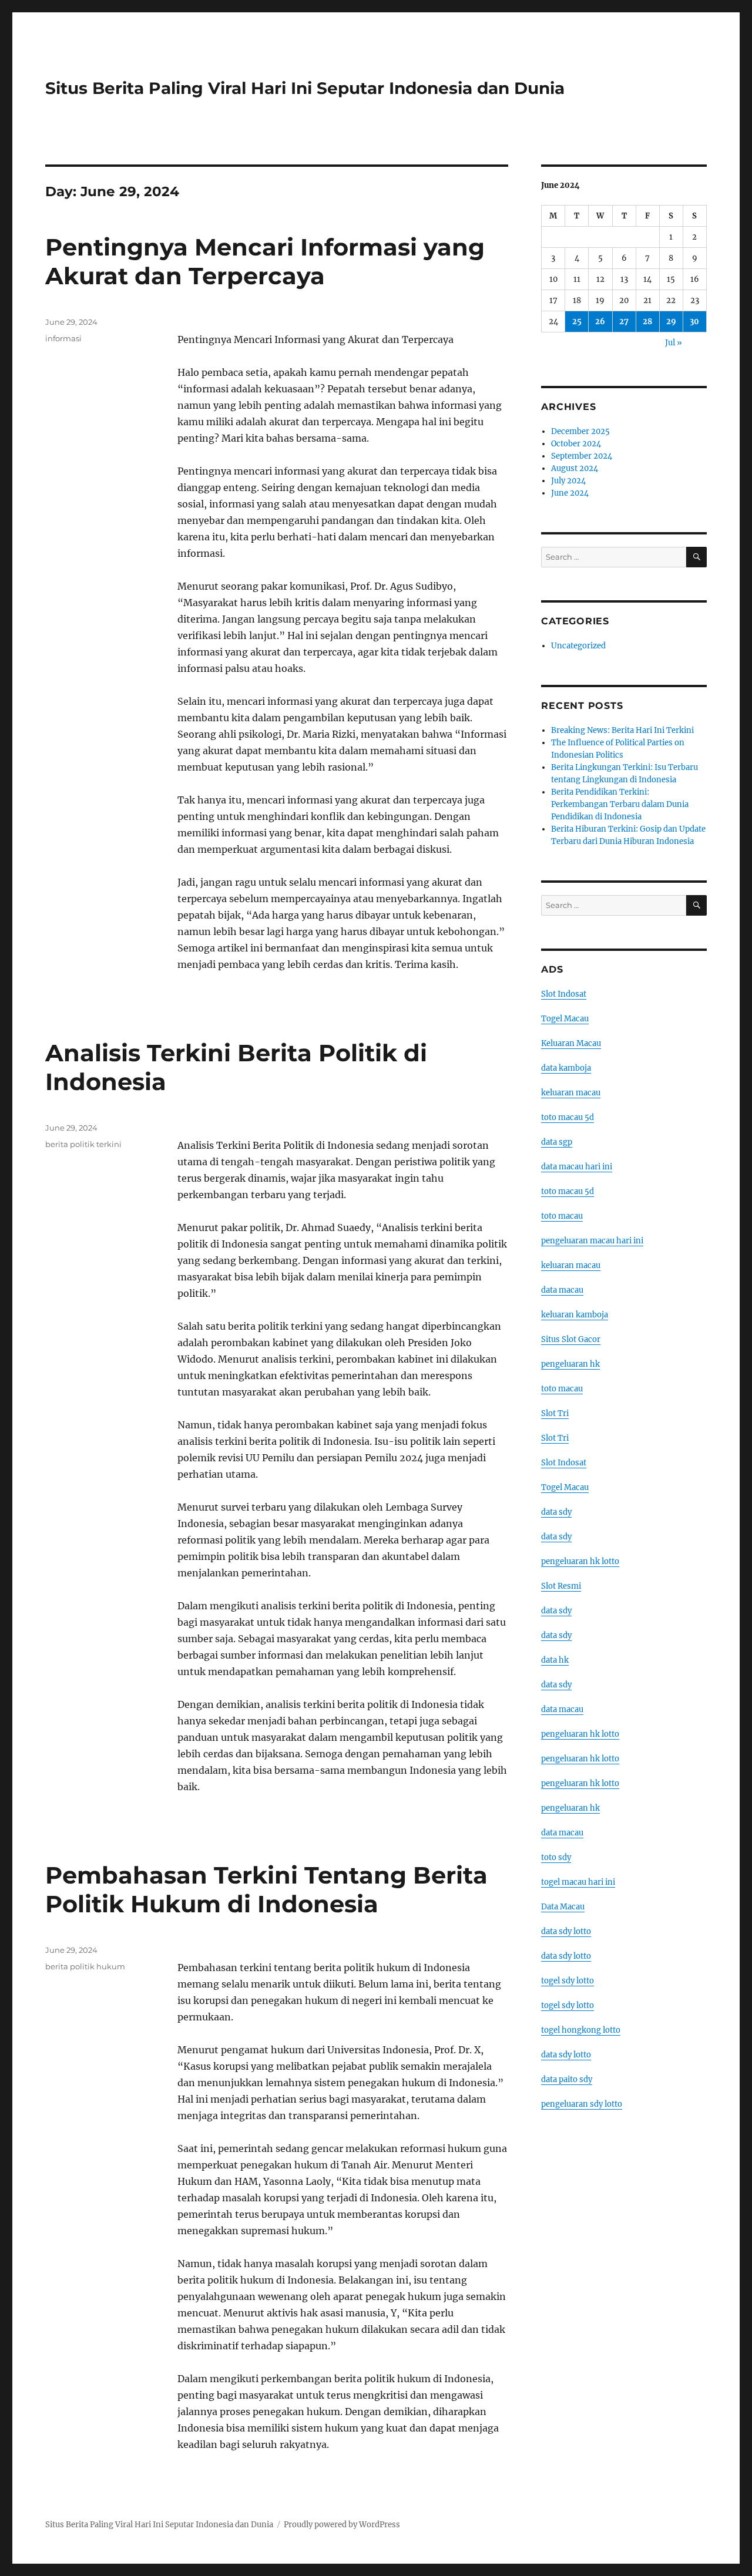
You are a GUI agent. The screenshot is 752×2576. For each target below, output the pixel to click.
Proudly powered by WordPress (342, 2525)
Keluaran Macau (571, 1043)
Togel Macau (565, 1019)
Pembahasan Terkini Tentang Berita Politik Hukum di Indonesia (266, 1889)
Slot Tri (555, 1413)
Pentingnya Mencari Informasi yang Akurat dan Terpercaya (265, 261)
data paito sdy (567, 2079)
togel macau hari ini (578, 1882)
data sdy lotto (566, 1931)
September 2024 (582, 456)
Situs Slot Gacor (571, 1339)
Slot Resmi (561, 1586)
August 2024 (575, 468)
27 (624, 322)
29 (671, 322)
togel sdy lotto (568, 1981)
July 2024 (568, 481)
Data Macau (563, 1907)
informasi (63, 338)
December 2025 (580, 431)
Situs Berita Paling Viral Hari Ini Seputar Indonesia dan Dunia (305, 88)
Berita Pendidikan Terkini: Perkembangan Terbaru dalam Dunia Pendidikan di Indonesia (620, 804)
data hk (555, 1660)
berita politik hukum (85, 1966)
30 (694, 322)
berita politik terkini (83, 1144)
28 (647, 322)
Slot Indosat (564, 994)
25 (577, 322)
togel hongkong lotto (581, 2030)
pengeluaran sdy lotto (582, 2104)
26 (600, 322)
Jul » (674, 343)
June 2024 (570, 493)
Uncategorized (578, 646)
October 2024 (576, 444)
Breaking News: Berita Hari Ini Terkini (622, 730)
